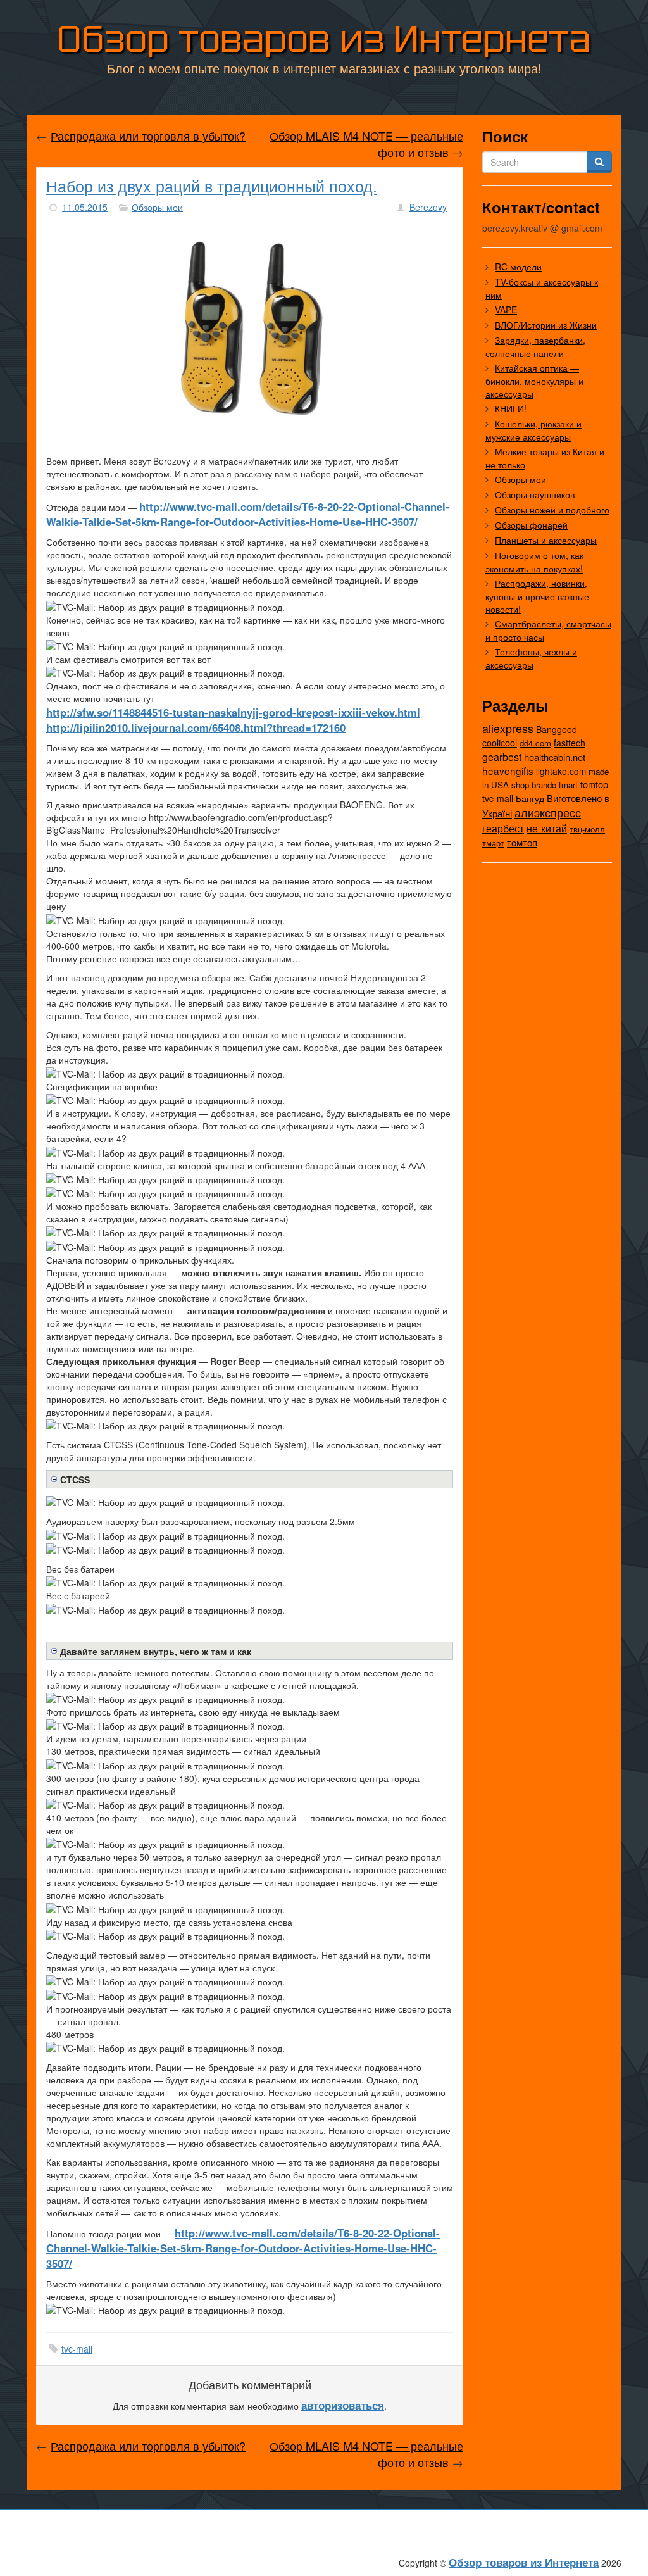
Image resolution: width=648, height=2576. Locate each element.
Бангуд (530, 798)
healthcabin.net (555, 757)
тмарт (493, 843)
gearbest (502, 757)
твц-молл (587, 829)
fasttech (570, 743)
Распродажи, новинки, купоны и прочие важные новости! (537, 596)
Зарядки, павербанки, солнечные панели (535, 347)
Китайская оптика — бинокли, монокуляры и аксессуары (534, 381)
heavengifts (508, 770)
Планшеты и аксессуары (546, 540)
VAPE (506, 310)
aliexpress (508, 728)
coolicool (500, 742)
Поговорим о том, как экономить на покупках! (534, 562)
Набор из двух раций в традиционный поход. (212, 185)
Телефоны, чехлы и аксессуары (531, 658)
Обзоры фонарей (531, 525)
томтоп (522, 842)
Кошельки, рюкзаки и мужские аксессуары (533, 430)
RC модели (518, 267)
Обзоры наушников (535, 494)
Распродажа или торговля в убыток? (148, 135)
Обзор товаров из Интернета (324, 39)
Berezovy (428, 207)
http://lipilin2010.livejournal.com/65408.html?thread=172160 (196, 727)
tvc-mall (77, 2349)
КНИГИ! (511, 408)
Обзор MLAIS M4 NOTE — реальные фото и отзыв (366, 144)
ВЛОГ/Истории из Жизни (546, 325)
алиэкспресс (548, 812)
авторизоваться (343, 2405)
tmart (568, 785)
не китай (547, 828)
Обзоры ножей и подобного (552, 510)
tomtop (594, 784)
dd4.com (535, 743)
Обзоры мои (157, 207)
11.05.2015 (85, 207)
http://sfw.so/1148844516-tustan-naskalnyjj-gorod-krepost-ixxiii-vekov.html (233, 712)
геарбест (503, 828)
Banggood (557, 729)
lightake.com (561, 771)
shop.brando (534, 785)
